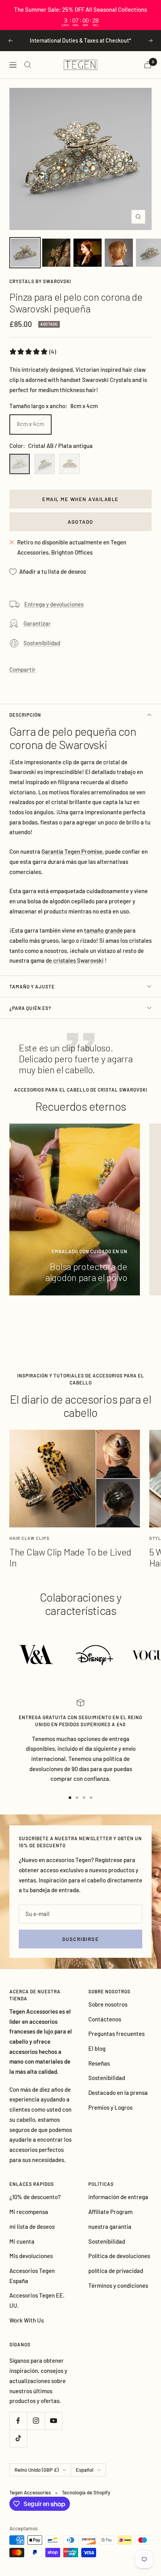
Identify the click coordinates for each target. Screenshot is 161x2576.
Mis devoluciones (31, 2256)
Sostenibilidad (42, 643)
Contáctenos (105, 2019)
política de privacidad (116, 2271)
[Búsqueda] (28, 65)
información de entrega (118, 2197)
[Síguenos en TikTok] (18, 2438)
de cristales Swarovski (75, 960)
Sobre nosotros (108, 2004)
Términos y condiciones (118, 2285)
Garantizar (37, 623)
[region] (80, 15)
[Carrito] (148, 65)
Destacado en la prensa (118, 2093)
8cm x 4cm (30, 424)
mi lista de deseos (32, 2226)
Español (85, 2470)
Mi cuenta (22, 2241)
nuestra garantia (110, 2226)
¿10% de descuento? (35, 2197)
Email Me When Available (80, 499)
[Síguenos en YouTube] (53, 2421)
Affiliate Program (110, 2212)
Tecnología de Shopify (86, 2492)
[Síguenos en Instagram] (36, 2421)
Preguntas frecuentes (116, 2034)
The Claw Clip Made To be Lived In (70, 1557)
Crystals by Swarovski (40, 281)
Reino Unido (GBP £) (37, 2470)
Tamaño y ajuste (32, 987)
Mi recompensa (29, 2212)
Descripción (25, 715)
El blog (97, 2048)
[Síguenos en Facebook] (18, 2421)
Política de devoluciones (119, 2256)
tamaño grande (103, 930)
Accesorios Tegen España (32, 2276)
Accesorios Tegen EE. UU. (37, 2300)
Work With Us (27, 2320)
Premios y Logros (110, 2107)
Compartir (22, 669)
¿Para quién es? (30, 1008)
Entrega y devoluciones (54, 604)
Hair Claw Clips (30, 1538)
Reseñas (99, 2063)
